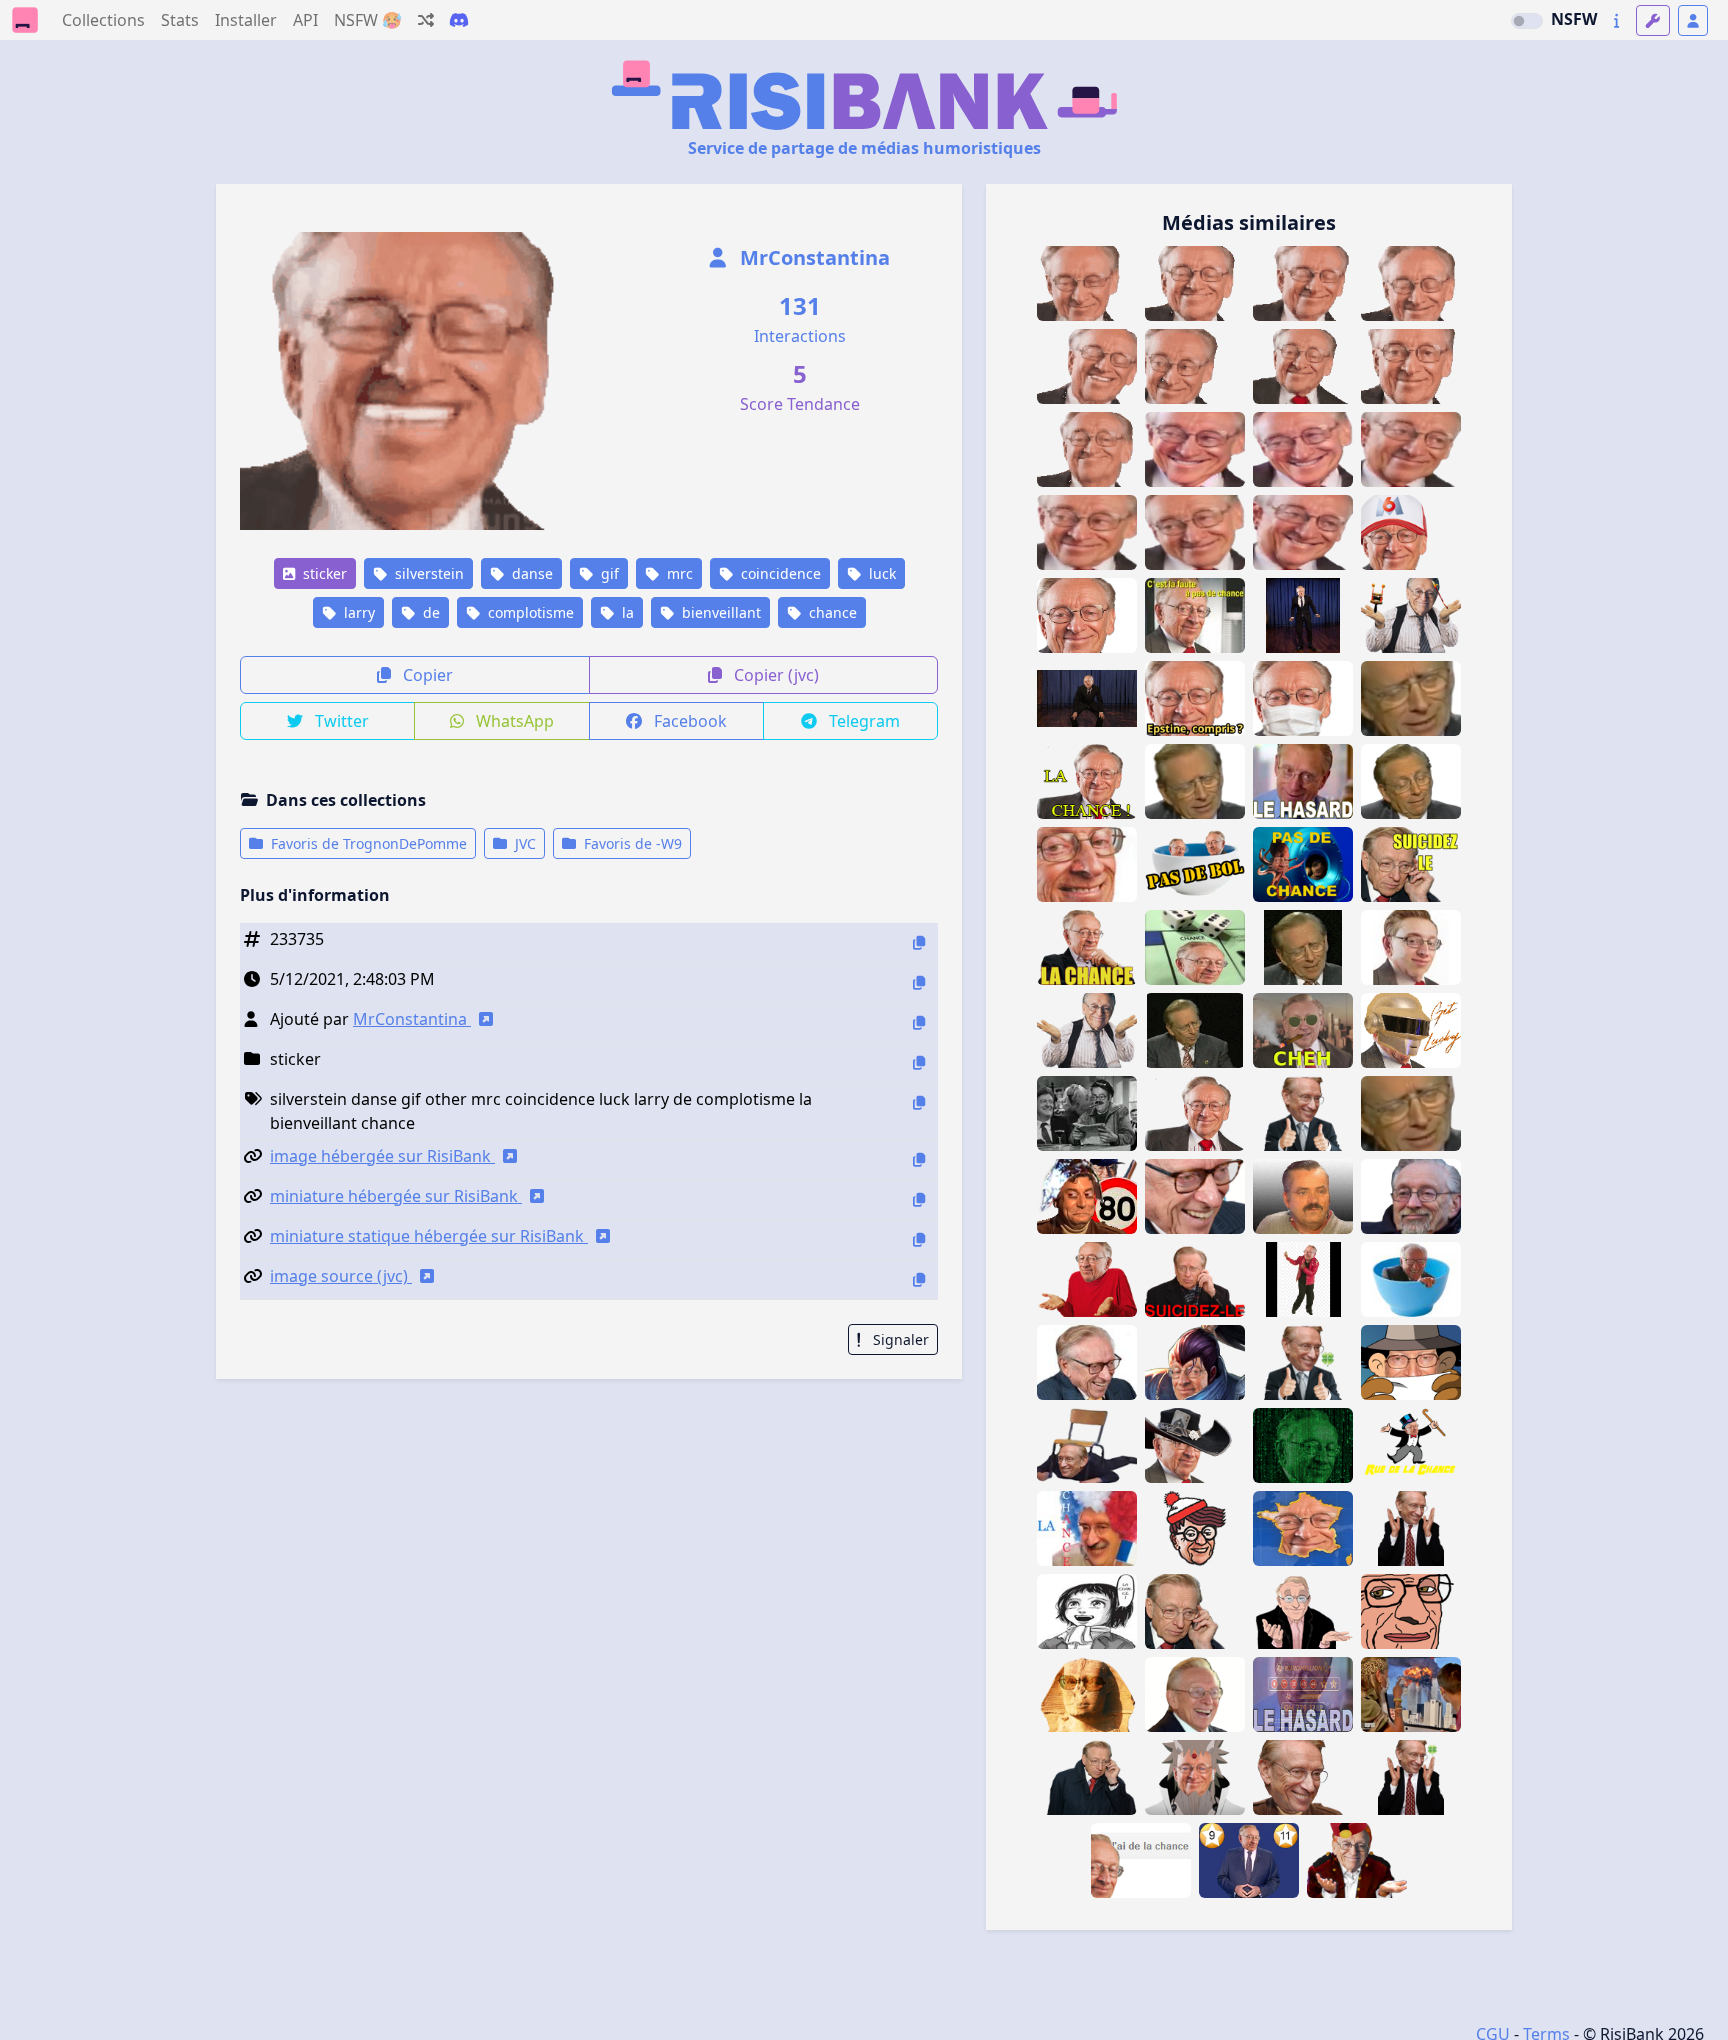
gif (608, 573)
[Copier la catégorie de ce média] (919, 1062)
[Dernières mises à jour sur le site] (1616, 20)
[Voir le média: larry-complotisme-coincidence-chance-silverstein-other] (1195, 1113)
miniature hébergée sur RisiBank (396, 1196)
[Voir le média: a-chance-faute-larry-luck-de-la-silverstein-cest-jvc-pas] (1195, 615)
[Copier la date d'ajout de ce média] (919, 982)
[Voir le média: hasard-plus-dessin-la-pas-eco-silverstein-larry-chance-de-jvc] (1411, 1611)
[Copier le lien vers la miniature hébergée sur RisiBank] (919, 1199)
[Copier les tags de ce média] (919, 1102)
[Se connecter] (1693, 20)
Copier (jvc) (774, 675)
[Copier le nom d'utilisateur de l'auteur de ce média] (919, 1022)
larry (357, 612)
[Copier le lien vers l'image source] (919, 1279)
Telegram (862, 721)
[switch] (1527, 21)
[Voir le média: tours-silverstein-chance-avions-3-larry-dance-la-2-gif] (1303, 1279)
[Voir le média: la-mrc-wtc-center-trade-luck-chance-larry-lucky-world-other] (1411, 1694)
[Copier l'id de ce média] (919, 942)
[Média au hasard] (426, 20)
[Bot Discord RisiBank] (459, 20)
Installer (246, 20)
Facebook (688, 721)
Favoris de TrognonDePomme (367, 843)
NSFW (1574, 19)
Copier (426, 675)
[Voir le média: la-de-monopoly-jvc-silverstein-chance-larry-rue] (1411, 1445)
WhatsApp (513, 721)
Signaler (899, 1339)
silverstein (427, 573)
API (305, 20)
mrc (678, 573)
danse (530, 573)
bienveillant (719, 612)
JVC (523, 843)
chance (831, 612)
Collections (103, 20)
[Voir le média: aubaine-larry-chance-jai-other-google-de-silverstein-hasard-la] (1141, 1860)
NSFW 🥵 (368, 20)
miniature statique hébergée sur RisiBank (429, 1236)
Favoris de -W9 (631, 843)
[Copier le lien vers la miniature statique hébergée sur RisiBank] (919, 1239)
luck (880, 573)
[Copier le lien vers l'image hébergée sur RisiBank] (919, 1159)
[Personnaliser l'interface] (1653, 20)
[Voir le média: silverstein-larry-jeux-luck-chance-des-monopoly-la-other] (1195, 947)
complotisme (529, 612)
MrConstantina (812, 257)
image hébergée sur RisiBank (382, 1156)
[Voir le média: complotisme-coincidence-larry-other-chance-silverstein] (1087, 781)
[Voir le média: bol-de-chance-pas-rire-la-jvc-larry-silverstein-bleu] (1411, 1279)
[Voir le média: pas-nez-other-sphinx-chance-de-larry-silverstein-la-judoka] (1087, 1694)
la (626, 612)
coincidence (779, 573)
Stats (180, 20)
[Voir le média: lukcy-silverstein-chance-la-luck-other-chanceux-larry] (1195, 781)
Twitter (340, 721)
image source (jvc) (341, 1276)
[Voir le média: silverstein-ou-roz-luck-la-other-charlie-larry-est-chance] (1195, 1528)
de (429, 612)
